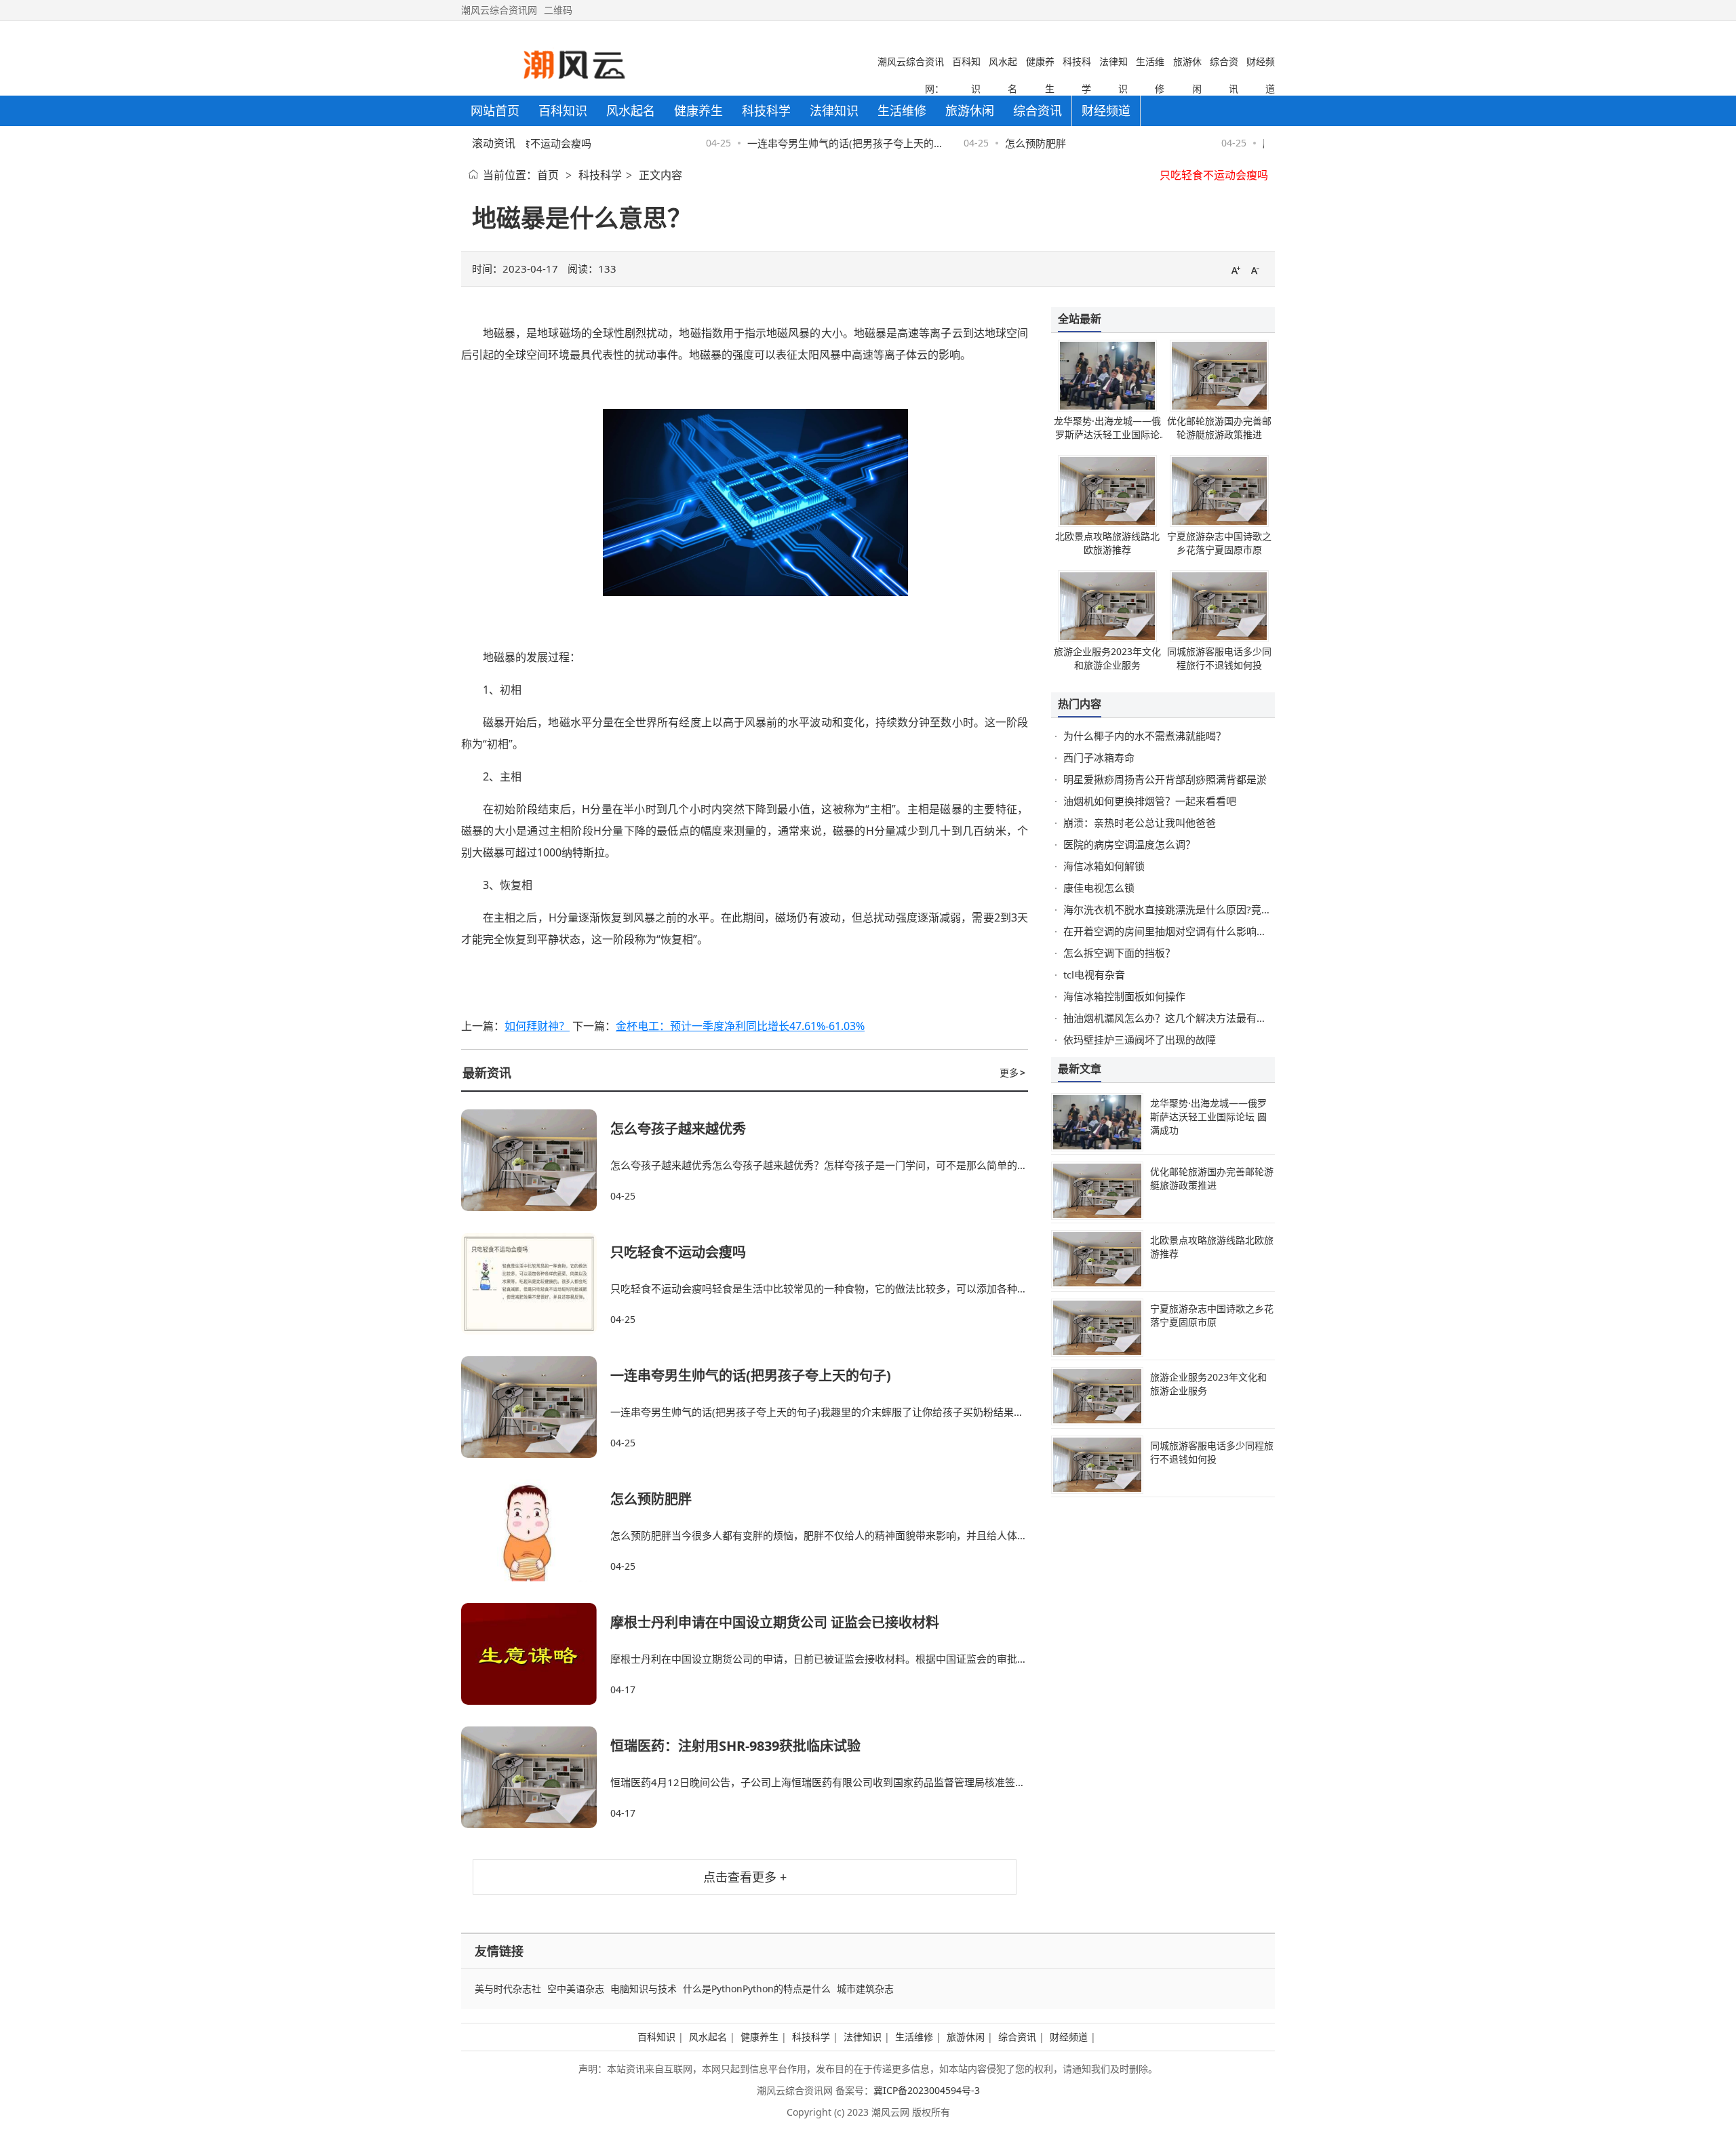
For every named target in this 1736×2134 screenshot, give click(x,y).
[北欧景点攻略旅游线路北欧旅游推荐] (1107, 523)
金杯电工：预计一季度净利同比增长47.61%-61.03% (740, 1026)
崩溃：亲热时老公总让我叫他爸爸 (1140, 823)
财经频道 (1069, 2037)
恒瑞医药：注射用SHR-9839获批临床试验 (735, 1746)
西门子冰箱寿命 (1099, 757)
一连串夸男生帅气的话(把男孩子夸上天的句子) (751, 1376)
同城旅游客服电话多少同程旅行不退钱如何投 (1219, 658)
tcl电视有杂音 (1094, 974)
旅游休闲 (966, 2037)
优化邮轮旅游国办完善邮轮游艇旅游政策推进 (1219, 428)
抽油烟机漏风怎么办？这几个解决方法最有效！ (1170, 1018)
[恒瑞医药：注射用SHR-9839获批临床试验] (536, 1777)
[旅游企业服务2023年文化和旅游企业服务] (1107, 638)
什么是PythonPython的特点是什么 (757, 1989)
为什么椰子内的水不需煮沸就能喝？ (1145, 736)
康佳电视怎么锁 (1099, 888)
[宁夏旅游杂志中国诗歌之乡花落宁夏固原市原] (1219, 523)
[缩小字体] (1255, 270)
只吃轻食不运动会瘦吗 (1214, 174)
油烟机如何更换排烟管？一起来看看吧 (1150, 801)
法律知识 (863, 2037)
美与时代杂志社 (508, 1989)
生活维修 (914, 2037)
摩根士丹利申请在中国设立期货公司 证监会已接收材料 (775, 1622)
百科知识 (656, 2037)
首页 (548, 175)
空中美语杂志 (576, 1989)
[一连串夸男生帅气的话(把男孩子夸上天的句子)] (536, 1407)
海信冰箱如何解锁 (1104, 866)
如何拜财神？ (537, 1026)
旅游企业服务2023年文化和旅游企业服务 (1107, 658)
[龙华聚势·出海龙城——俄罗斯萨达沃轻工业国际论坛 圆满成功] (1107, 408)
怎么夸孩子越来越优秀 (678, 1129)
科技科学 (600, 175)
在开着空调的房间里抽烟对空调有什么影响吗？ (1170, 931)
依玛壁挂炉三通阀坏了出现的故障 (1140, 1040)
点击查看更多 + (745, 1877)
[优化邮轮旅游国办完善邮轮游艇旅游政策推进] (1219, 408)
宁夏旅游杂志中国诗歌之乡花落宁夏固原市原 (1219, 543)
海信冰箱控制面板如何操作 (1124, 996)
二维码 (558, 10)
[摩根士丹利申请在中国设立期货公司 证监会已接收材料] (536, 1654)
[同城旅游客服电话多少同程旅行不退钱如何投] (1219, 638)
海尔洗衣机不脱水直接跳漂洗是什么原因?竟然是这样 (1183, 909)
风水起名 (708, 2037)
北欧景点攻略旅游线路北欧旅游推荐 (1107, 543)
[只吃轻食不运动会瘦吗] (536, 1284)
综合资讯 (1017, 2037)
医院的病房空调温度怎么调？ (1129, 844)
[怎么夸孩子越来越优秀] (536, 1160)
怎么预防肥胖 (1010, 143)
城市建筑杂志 (865, 1989)
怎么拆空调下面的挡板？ (1119, 953)
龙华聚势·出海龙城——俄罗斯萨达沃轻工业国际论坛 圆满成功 (1107, 434)
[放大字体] (1236, 270)
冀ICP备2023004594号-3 (927, 2090)
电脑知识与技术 (644, 1989)
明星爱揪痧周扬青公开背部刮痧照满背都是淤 (1165, 779)
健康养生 (759, 2037)
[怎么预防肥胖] (536, 1530)
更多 (1012, 1072)
